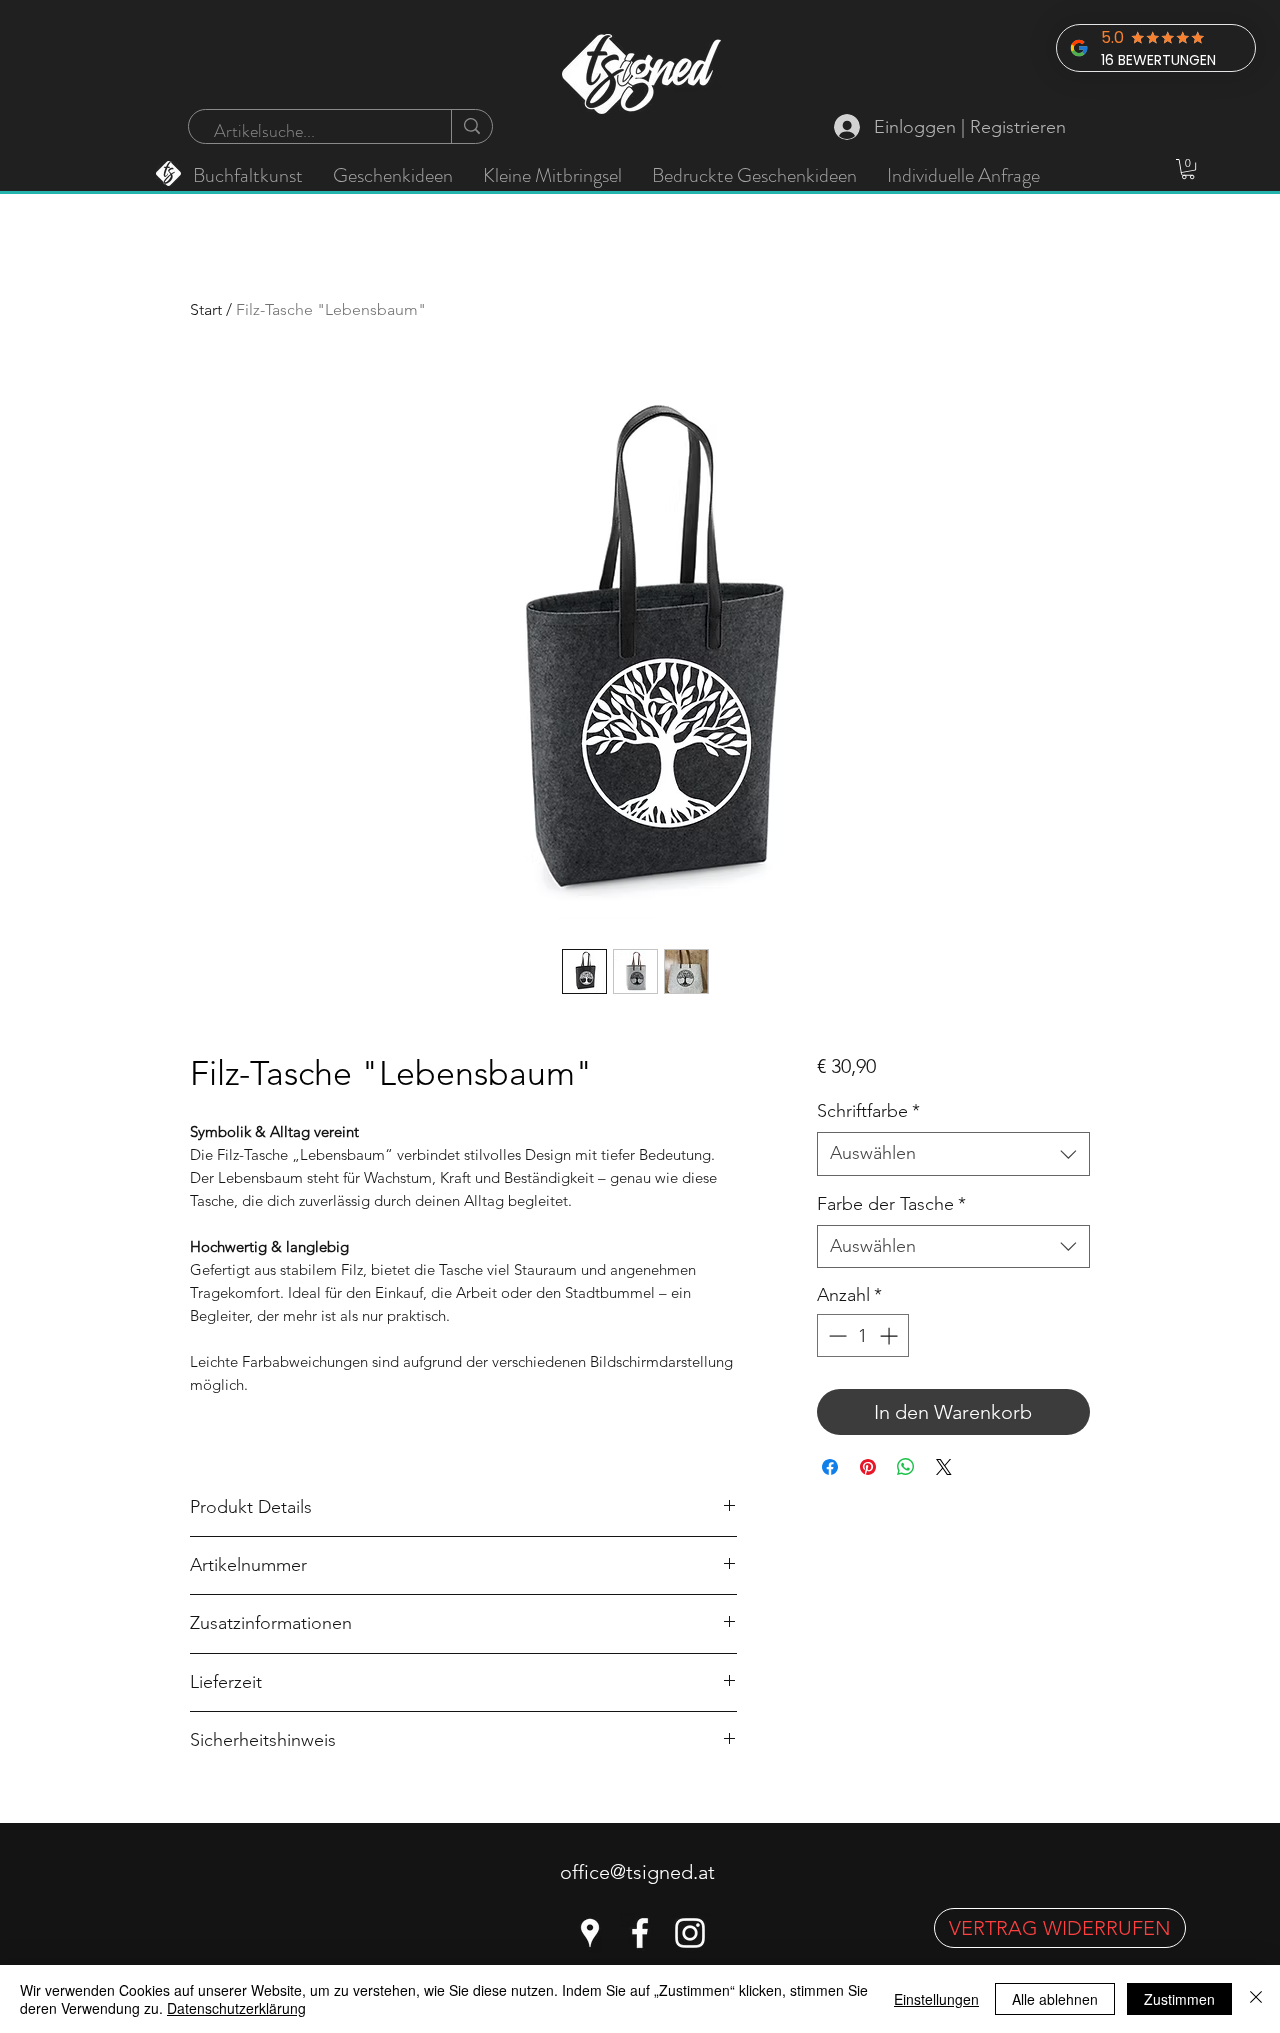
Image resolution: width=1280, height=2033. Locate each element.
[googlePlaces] (590, 1933)
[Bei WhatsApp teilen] (906, 1467)
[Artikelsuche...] (471, 126)
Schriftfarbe (868, 1111)
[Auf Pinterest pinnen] (868, 1467)
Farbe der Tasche (891, 1204)
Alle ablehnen (1055, 1999)
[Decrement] (835, 1335)
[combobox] (953, 1153)
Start (206, 309)
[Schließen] (1256, 1999)
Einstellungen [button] (936, 1999)
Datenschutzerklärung (236, 2008)
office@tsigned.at (637, 1872)
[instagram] (690, 1933)
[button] (1188, 169)
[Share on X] (944, 1467)
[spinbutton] (863, 1335)
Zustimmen (1179, 1999)
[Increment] (890, 1335)
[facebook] (640, 1933)
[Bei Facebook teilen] (830, 1467)
